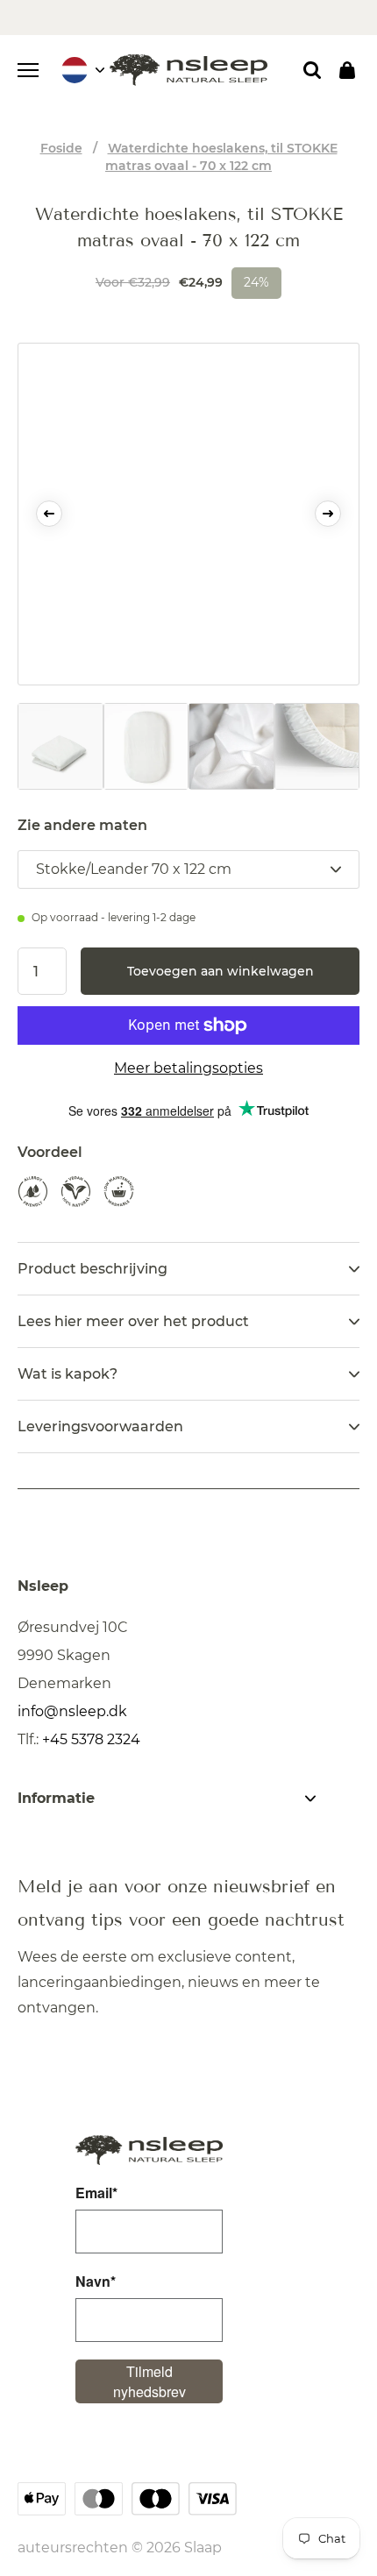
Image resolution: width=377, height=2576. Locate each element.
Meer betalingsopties (188, 1068)
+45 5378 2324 (91, 1739)
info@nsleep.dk (72, 1711)
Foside (61, 148)
